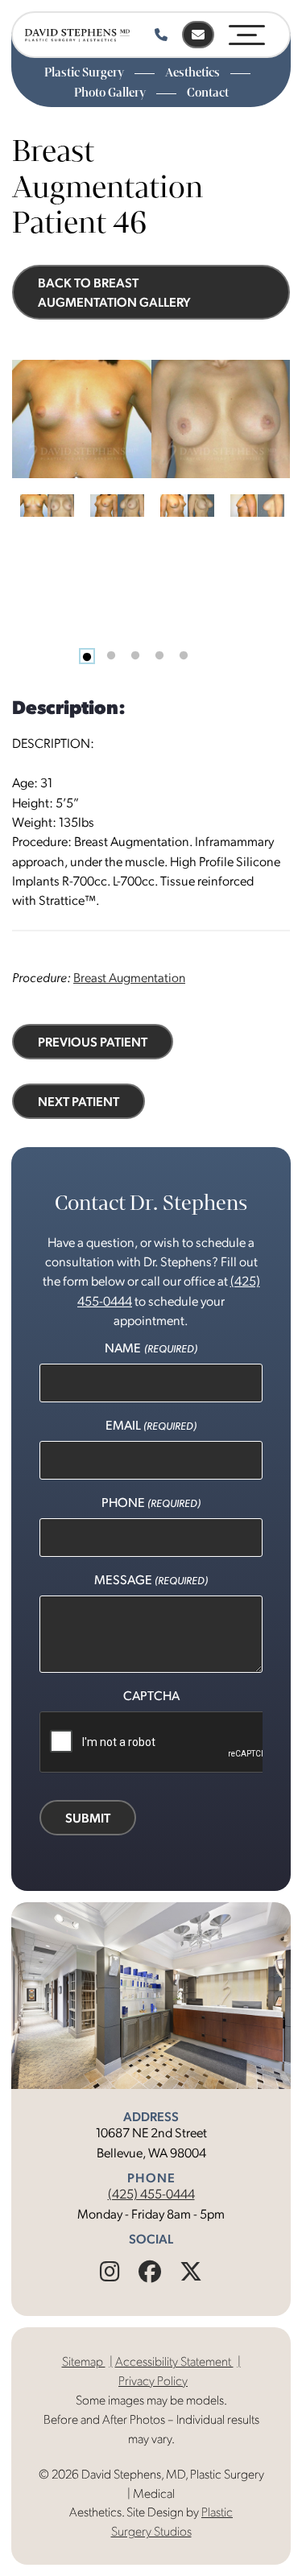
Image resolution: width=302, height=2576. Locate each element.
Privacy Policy (153, 2380)
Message (151, 1579)
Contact (208, 93)
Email (151, 1424)
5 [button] (184, 656)
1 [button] (87, 656)
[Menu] (247, 32)
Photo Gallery (111, 93)
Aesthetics (194, 72)
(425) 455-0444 (151, 2193)
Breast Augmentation (129, 977)
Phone (151, 1502)
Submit (88, 1817)
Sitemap (84, 2361)
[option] (151, 419)
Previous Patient (93, 1041)
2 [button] (111, 656)
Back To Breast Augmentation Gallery (114, 292)
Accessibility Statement (174, 2361)
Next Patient (79, 1101)
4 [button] (159, 656)
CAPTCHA (151, 1695)
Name (151, 1347)
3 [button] (135, 656)
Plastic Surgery (85, 72)
